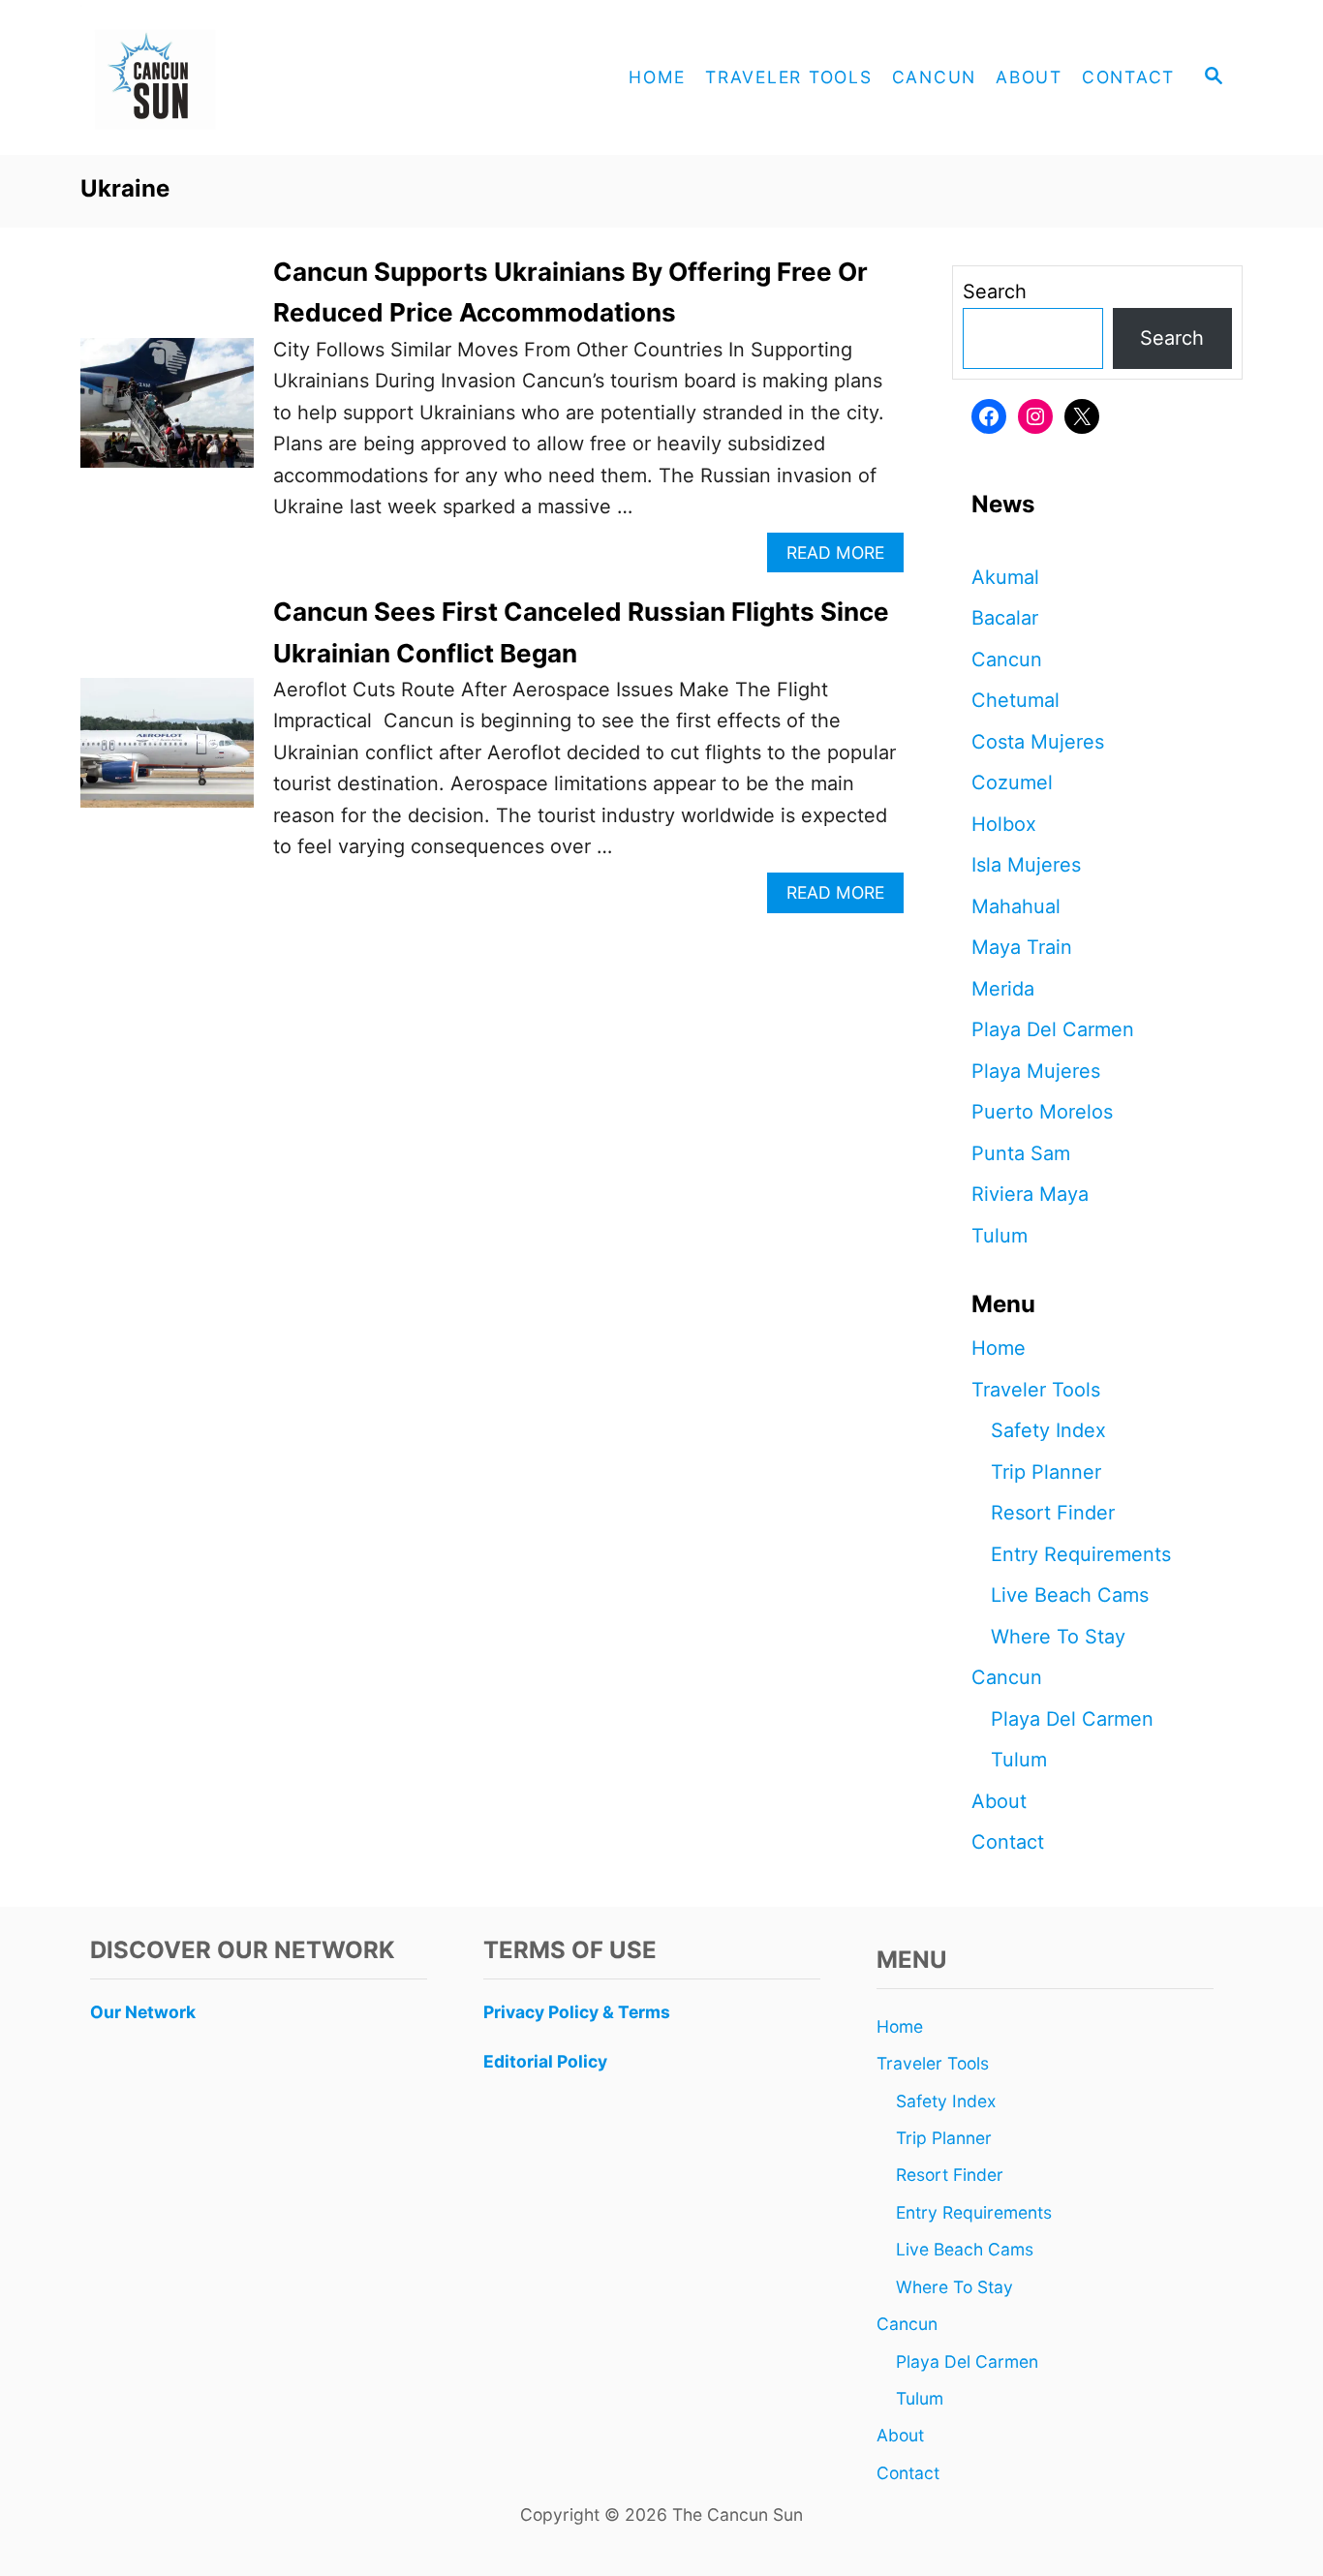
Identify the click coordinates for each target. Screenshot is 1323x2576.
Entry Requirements (1081, 1554)
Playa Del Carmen (1053, 1029)
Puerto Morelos (1042, 1112)
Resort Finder (1053, 1513)
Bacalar (1005, 618)
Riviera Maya (1030, 1194)
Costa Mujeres (1038, 742)
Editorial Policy (545, 2061)
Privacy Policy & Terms (577, 2012)
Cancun (1007, 659)
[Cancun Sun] (255, 77)
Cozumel (1012, 782)
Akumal (1005, 577)
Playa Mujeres (1036, 1071)
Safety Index (1048, 1430)
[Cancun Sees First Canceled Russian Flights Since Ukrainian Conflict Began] (167, 752)
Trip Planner (1046, 1472)
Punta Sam (1021, 1153)
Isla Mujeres (1026, 865)
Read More (843, 557)
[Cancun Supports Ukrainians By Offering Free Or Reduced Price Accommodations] (167, 413)
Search (995, 291)
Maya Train (1022, 947)
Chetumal (1015, 700)
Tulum (1000, 1236)
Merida (1003, 989)
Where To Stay (1058, 1637)
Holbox (1004, 824)
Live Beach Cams (1070, 1595)
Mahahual (1016, 906)
